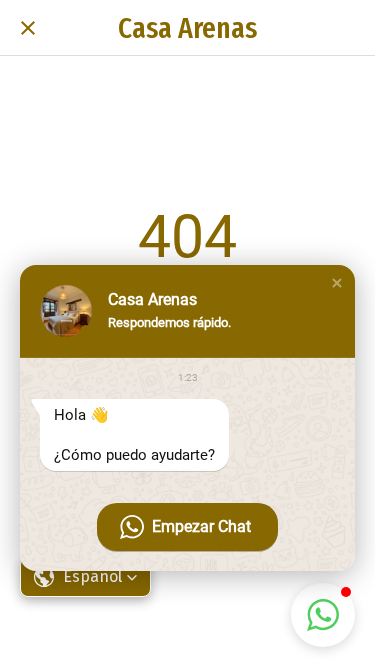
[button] (337, 283)
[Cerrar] (28, 28)
